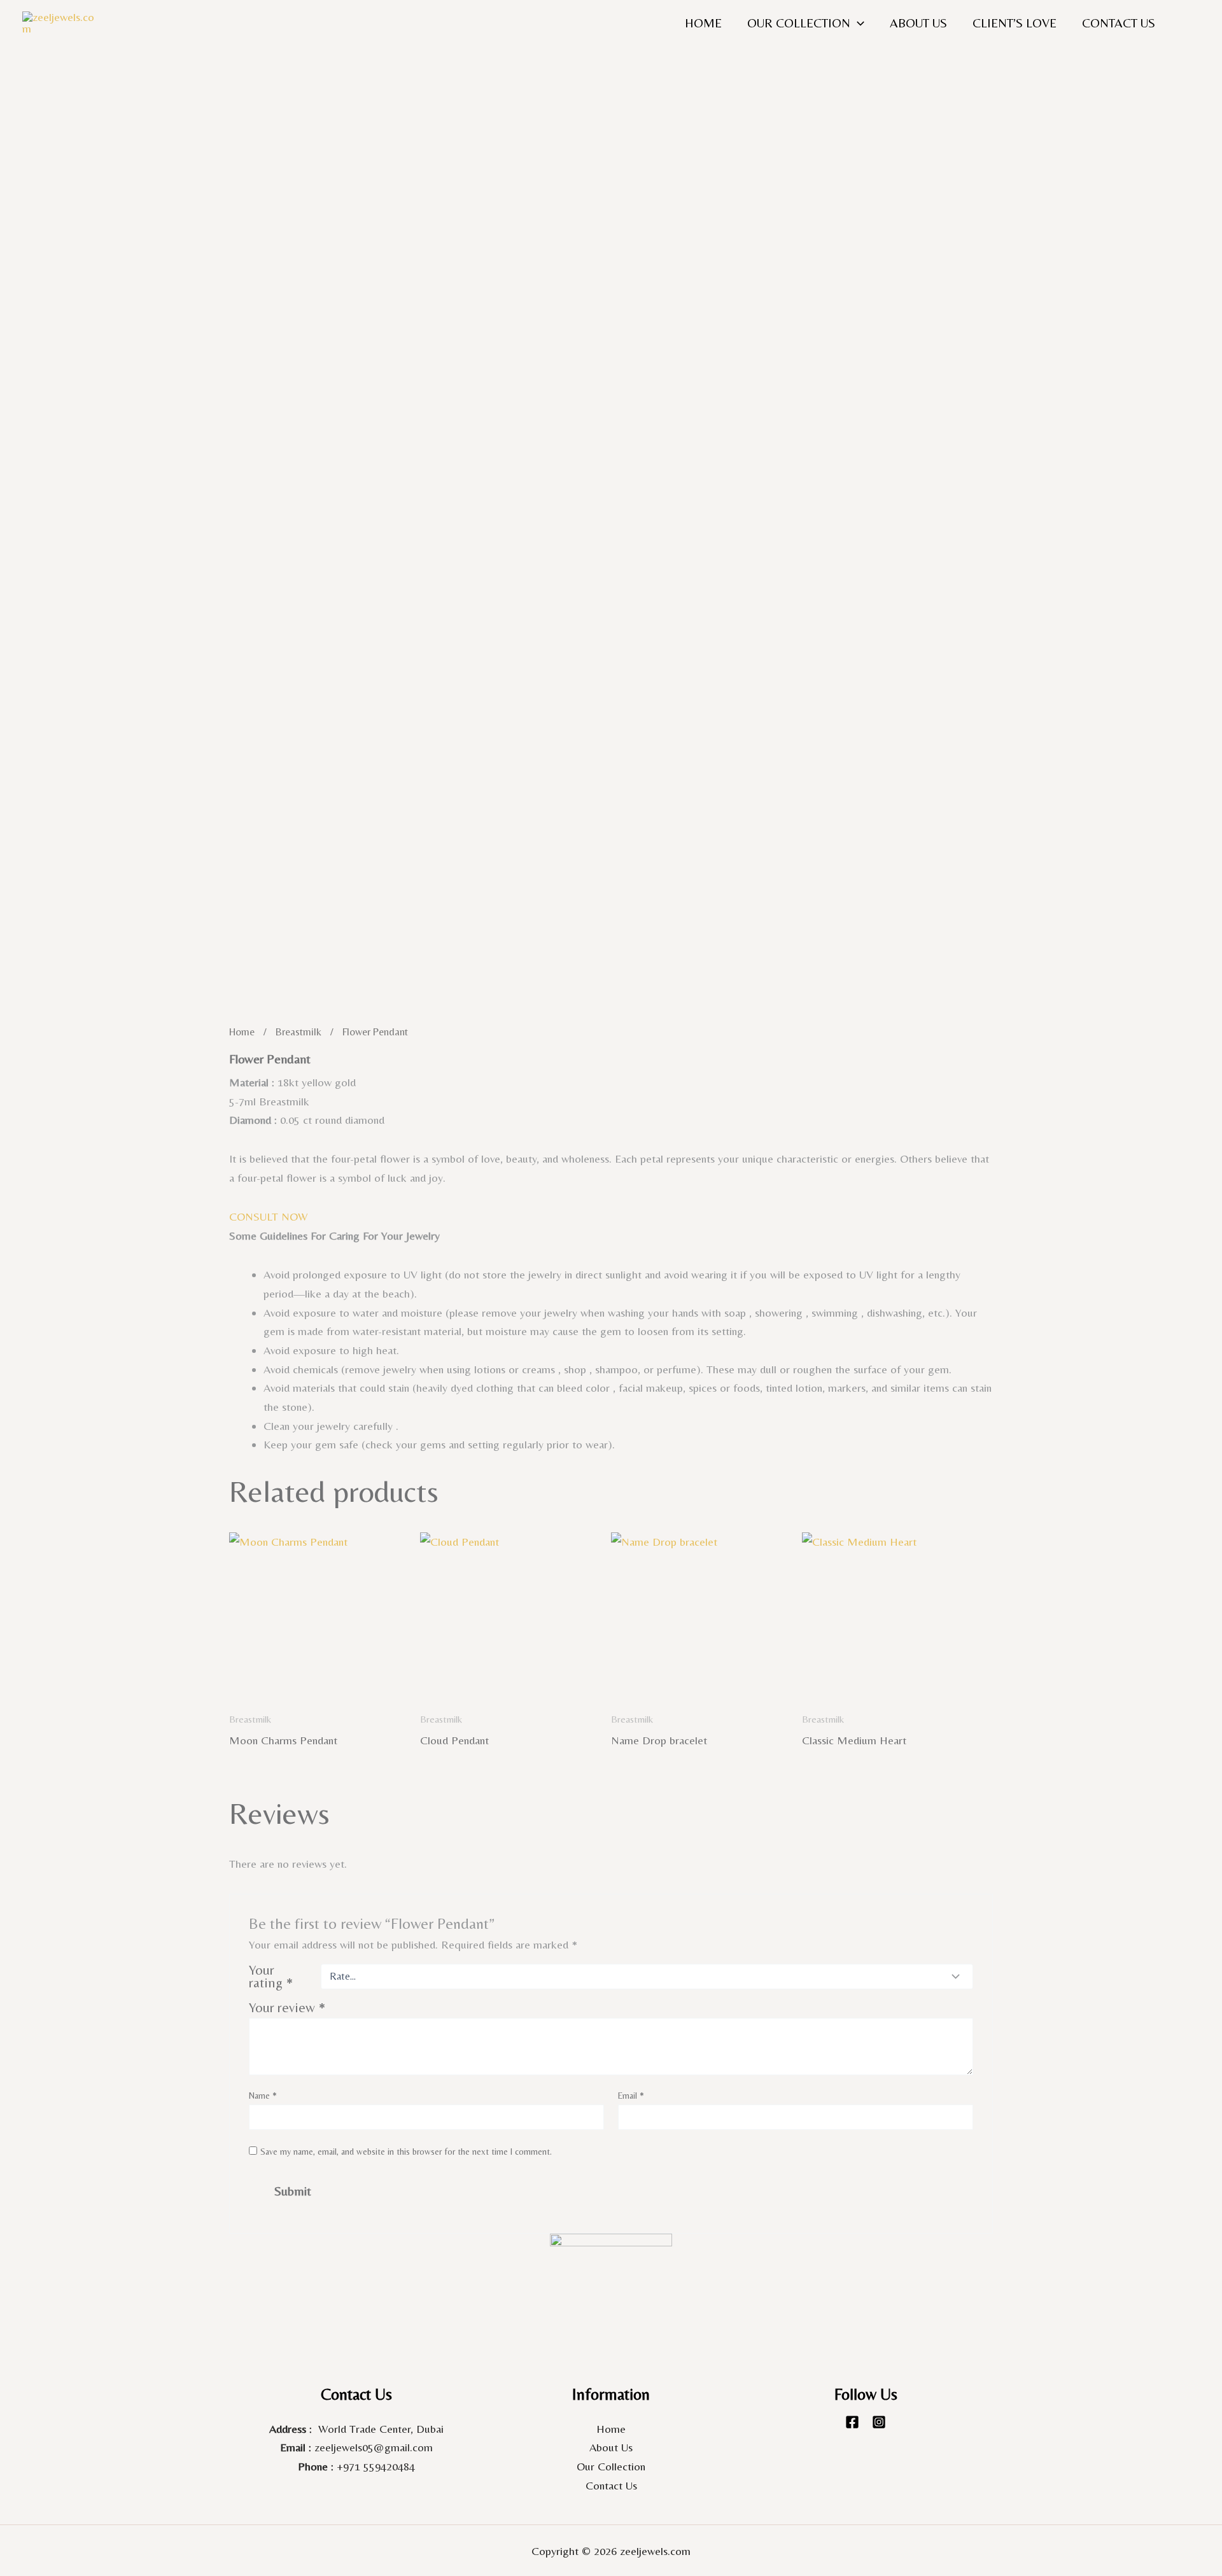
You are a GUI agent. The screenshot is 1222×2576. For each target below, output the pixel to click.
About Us (918, 23)
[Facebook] (852, 2422)
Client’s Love (1015, 23)
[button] (857, 23)
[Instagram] (879, 2422)
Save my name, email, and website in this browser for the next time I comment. (406, 2152)
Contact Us (1119, 23)
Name (263, 2096)
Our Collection (611, 2466)
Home (703, 23)
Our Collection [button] (799, 23)
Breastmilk (298, 1032)
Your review (287, 2007)
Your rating (271, 1977)
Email (631, 2096)
